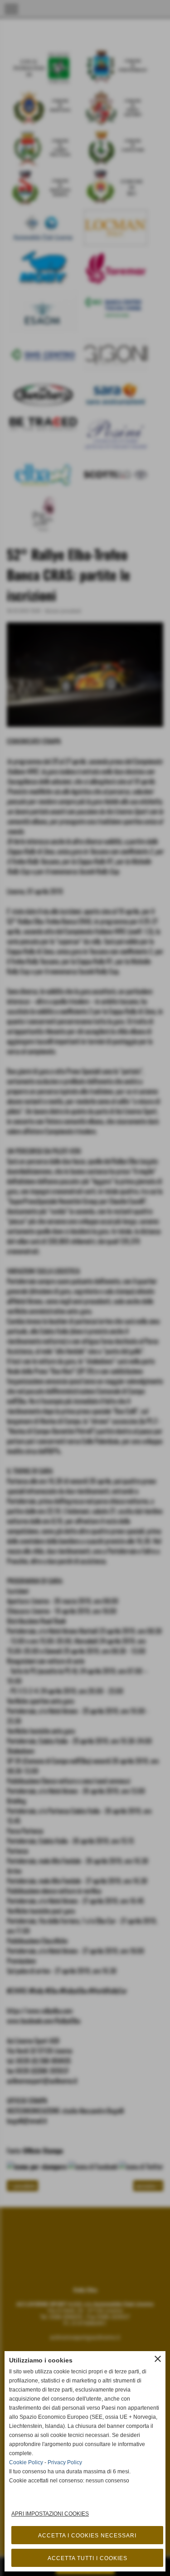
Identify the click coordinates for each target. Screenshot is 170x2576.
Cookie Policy (26, 2462)
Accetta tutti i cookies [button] (87, 2558)
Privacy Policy (65, 2462)
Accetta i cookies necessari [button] (87, 2536)
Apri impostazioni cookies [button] (50, 2514)
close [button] (158, 2359)
